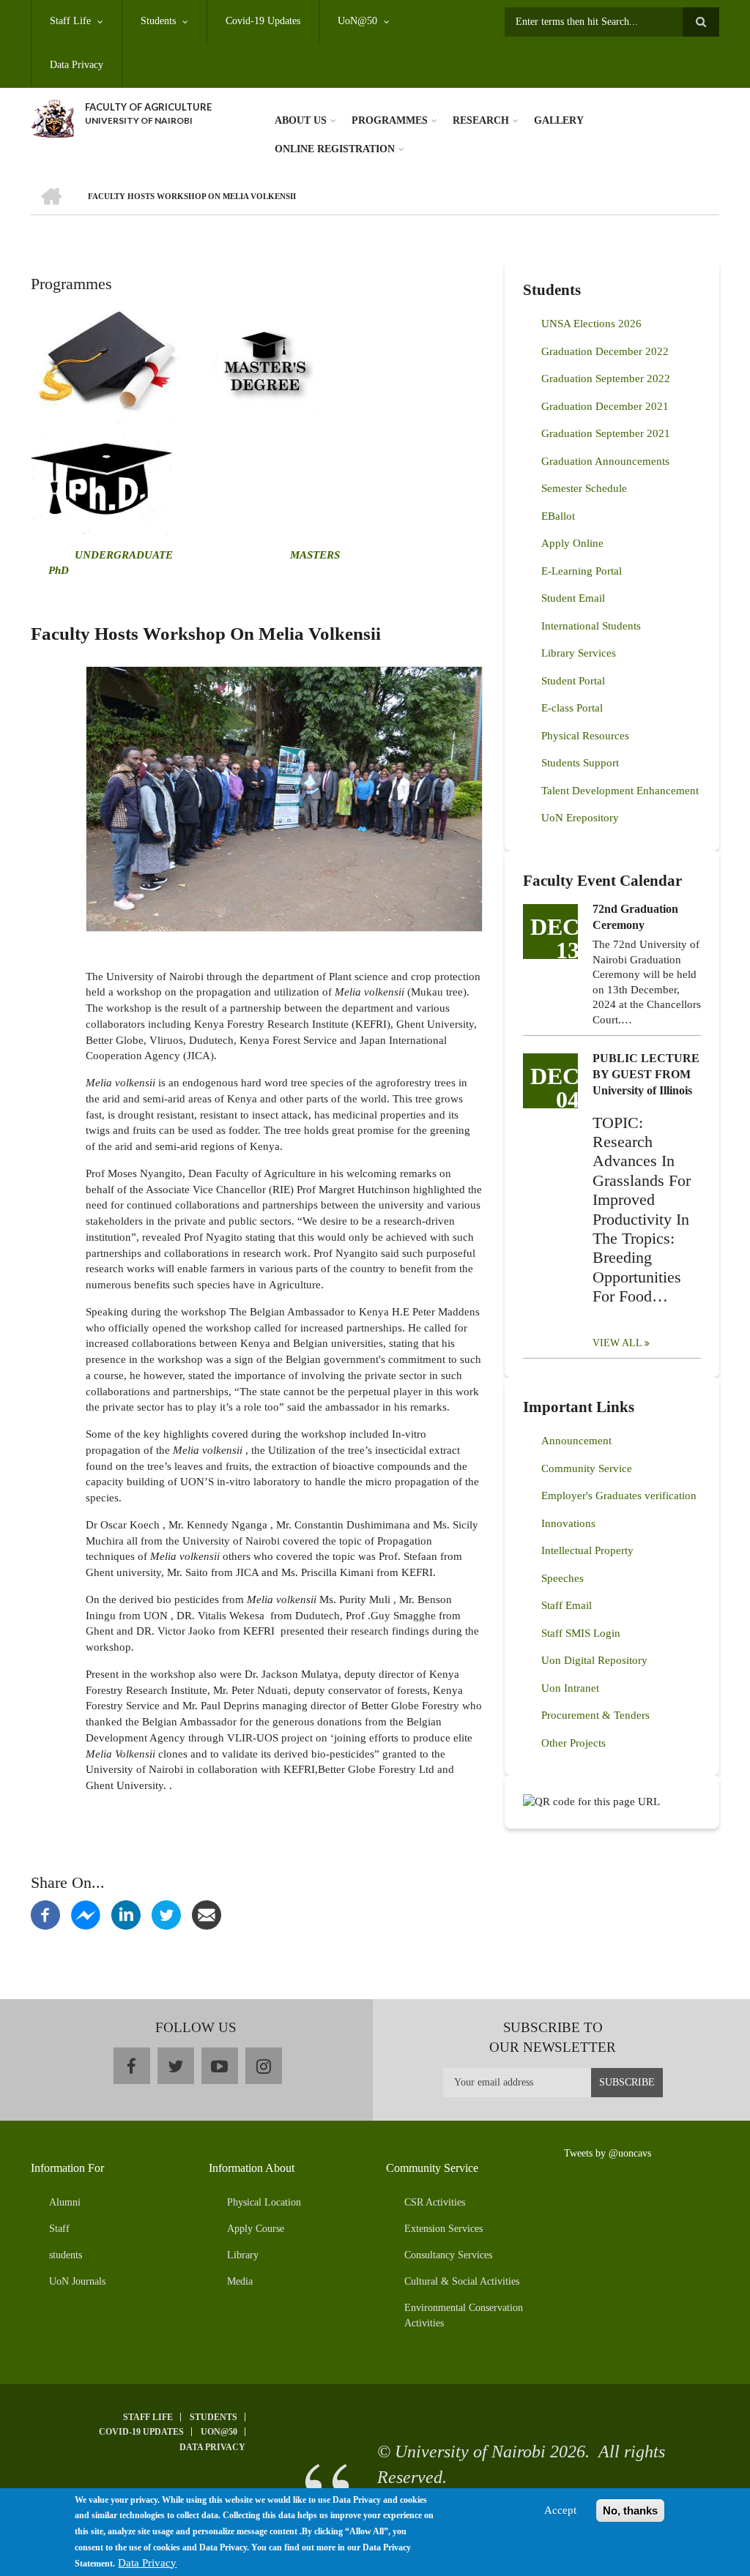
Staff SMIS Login (581, 1633)
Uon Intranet (570, 1688)
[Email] (207, 1914)
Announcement (576, 1441)
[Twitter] (166, 1914)
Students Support (580, 763)
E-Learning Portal (582, 571)
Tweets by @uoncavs (608, 2153)
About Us (301, 120)
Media (240, 2281)
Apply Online (572, 543)
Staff (59, 2229)
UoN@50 (357, 21)
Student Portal (573, 681)
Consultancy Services (448, 2255)
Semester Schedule (584, 488)
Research (481, 120)
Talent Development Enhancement (620, 791)
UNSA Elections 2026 (591, 324)
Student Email (573, 598)
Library (243, 2255)
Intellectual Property (587, 1550)
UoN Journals (77, 2281)
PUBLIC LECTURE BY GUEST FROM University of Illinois (646, 1074)
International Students (591, 626)
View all (617, 1343)
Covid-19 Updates (263, 21)
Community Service (587, 1468)
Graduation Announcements (605, 461)
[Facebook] (45, 1914)
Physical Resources (585, 736)
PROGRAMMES (390, 120)
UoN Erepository (580, 818)
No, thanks (630, 2510)
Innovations (568, 1523)
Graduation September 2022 (606, 378)
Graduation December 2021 (605, 406)
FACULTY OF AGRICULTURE (148, 107)
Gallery (559, 120)
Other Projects (573, 1743)
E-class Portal (572, 708)
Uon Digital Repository (594, 1660)
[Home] (52, 117)
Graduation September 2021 (606, 433)
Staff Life (70, 21)
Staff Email (567, 1605)
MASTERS (313, 555)
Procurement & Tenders (595, 1715)
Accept (560, 2510)
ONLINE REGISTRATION (335, 149)
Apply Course (256, 2229)
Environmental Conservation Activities (464, 2315)
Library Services (579, 653)
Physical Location (264, 2202)
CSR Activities (435, 2202)
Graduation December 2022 (605, 351)
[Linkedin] (126, 1914)
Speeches (562, 1578)
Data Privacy (77, 65)
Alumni (65, 2202)
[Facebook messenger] (86, 1914)
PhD (59, 570)
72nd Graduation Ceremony (635, 917)
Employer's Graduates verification (619, 1496)
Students (158, 21)
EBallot (558, 516)
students (66, 2255)
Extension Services (443, 2229)
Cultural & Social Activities (462, 2281)
